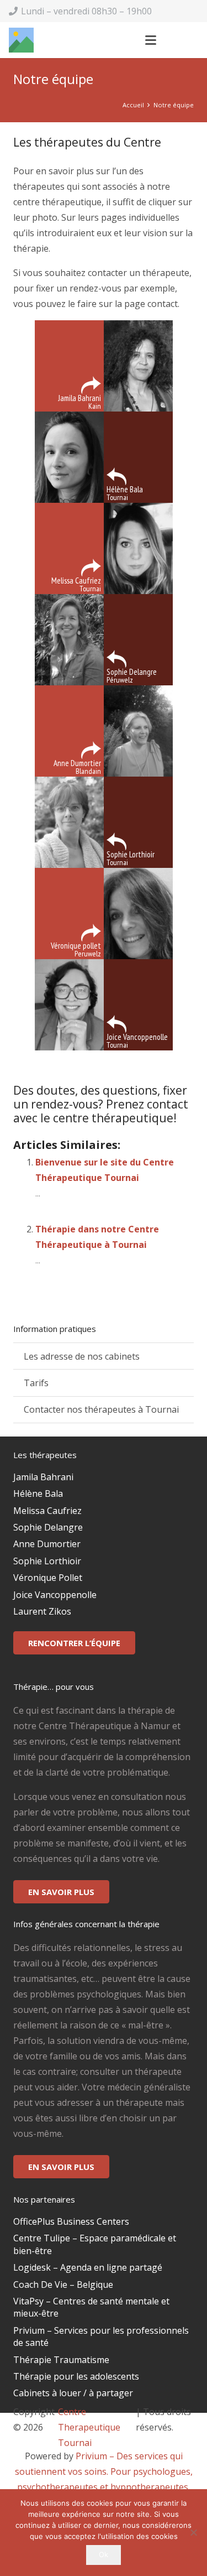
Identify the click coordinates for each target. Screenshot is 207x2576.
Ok (104, 2554)
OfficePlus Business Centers (71, 2221)
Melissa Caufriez (47, 1511)
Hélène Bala (38, 1493)
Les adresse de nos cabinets (82, 1356)
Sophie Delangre (48, 1527)
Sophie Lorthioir (47, 1561)
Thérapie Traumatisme (61, 2360)
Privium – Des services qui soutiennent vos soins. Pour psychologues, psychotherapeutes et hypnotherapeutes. (104, 2471)
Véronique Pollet (48, 1578)
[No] (193, 2532)
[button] (151, 40)
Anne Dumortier (47, 1544)
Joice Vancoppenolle (55, 1595)
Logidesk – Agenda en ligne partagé (88, 2267)
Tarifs (36, 1383)
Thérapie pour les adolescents (76, 2376)
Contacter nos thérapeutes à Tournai (101, 1409)
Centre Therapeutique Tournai (89, 2427)
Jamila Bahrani (43, 1477)
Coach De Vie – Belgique (63, 2284)
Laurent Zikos (42, 1611)
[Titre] (21, 40)
